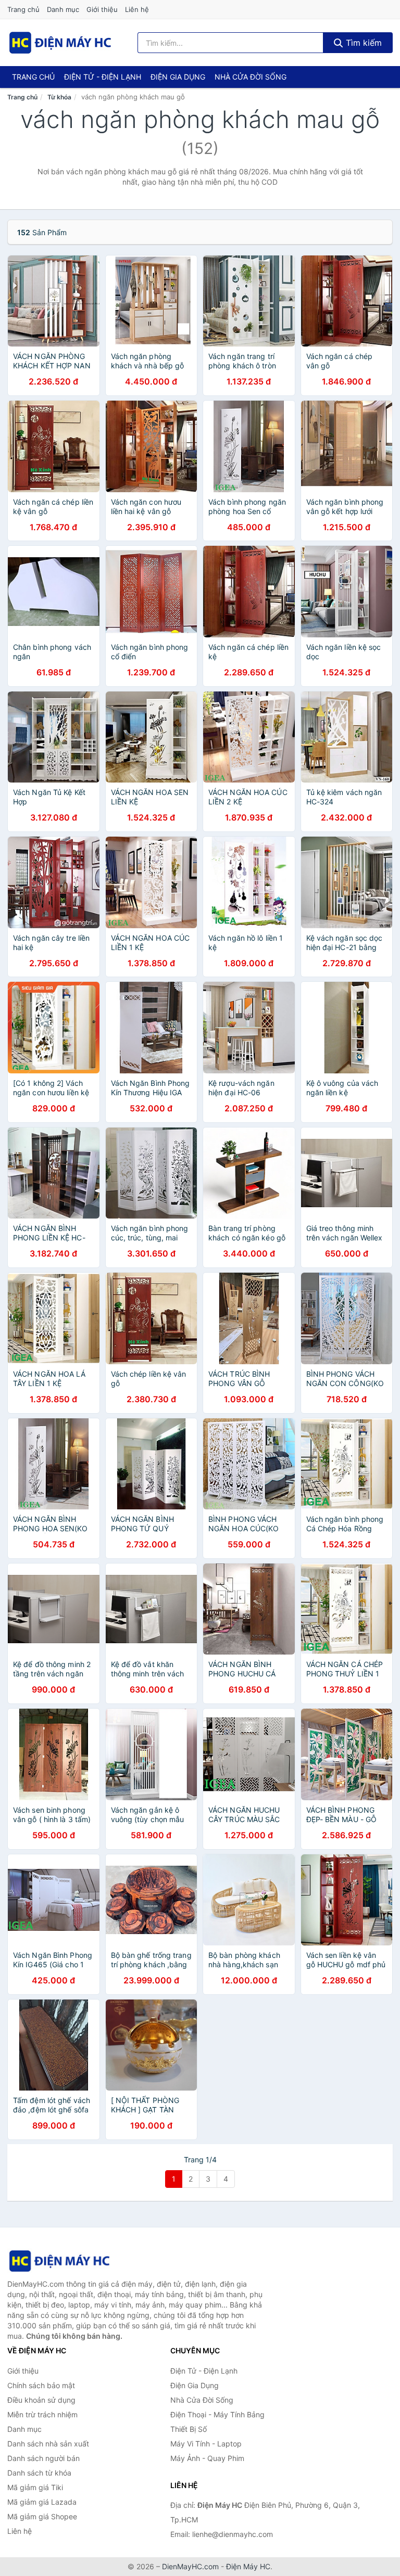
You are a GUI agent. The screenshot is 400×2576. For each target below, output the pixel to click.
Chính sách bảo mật (41, 2385)
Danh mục (63, 9)
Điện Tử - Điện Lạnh (103, 77)
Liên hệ (137, 9)
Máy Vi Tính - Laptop (206, 2444)
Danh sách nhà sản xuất (48, 2444)
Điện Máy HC (248, 2566)
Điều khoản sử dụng (41, 2400)
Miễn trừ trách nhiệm (42, 2414)
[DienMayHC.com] (60, 43)
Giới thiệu (102, 9)
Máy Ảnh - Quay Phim (207, 2458)
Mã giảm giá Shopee (42, 2516)
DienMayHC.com (190, 2566)
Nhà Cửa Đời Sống (251, 77)
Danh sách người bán (43, 2458)
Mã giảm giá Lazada (42, 2502)
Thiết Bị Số (189, 2429)
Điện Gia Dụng (178, 77)
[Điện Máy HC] (59, 2261)
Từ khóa (59, 97)
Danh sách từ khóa (39, 2473)
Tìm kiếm (362, 43)
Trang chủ (23, 9)
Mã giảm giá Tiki (35, 2487)
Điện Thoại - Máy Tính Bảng (217, 2414)
